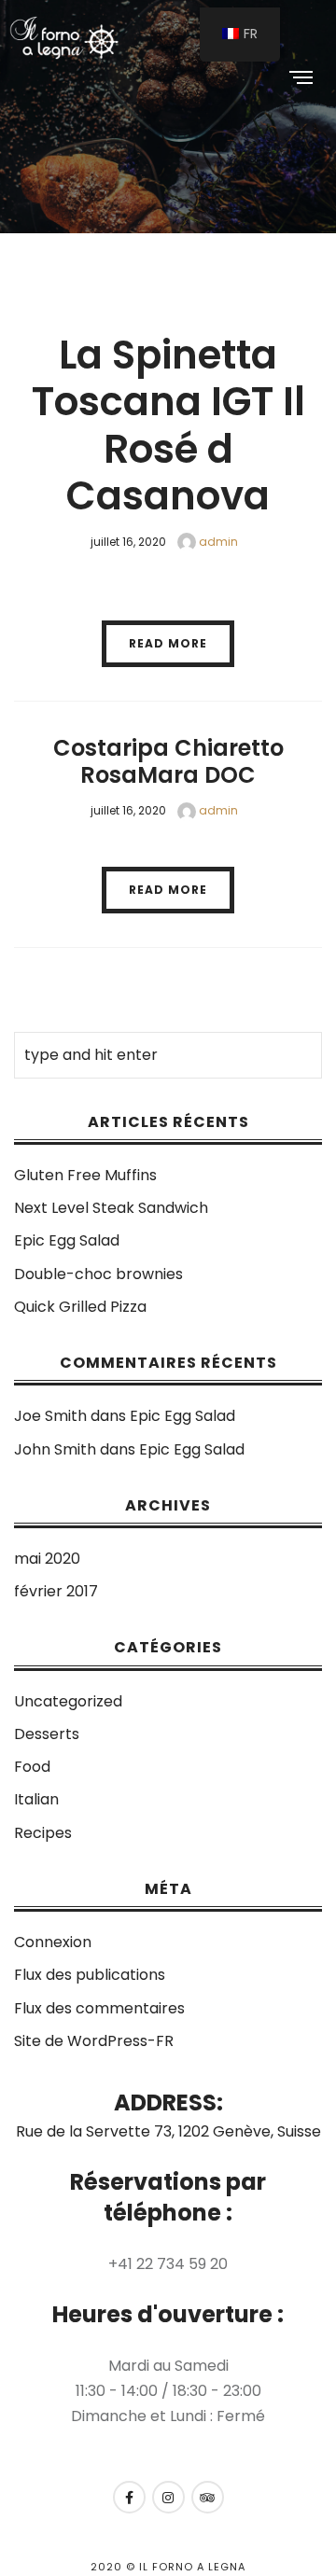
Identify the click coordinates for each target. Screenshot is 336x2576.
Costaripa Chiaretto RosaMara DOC (168, 761)
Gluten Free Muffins (85, 1175)
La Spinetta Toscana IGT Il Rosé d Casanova (168, 425)
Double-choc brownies (98, 1274)
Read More (168, 643)
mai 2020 (47, 1559)
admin (217, 542)
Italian (36, 1799)
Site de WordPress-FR (94, 2041)
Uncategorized (68, 1701)
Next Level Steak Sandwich (111, 1208)
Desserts (47, 1734)
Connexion (53, 1942)
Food (32, 1767)
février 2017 (56, 1591)
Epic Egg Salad (67, 1240)
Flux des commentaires (99, 2008)
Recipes (43, 1833)
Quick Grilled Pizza (80, 1307)
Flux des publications (90, 1975)
